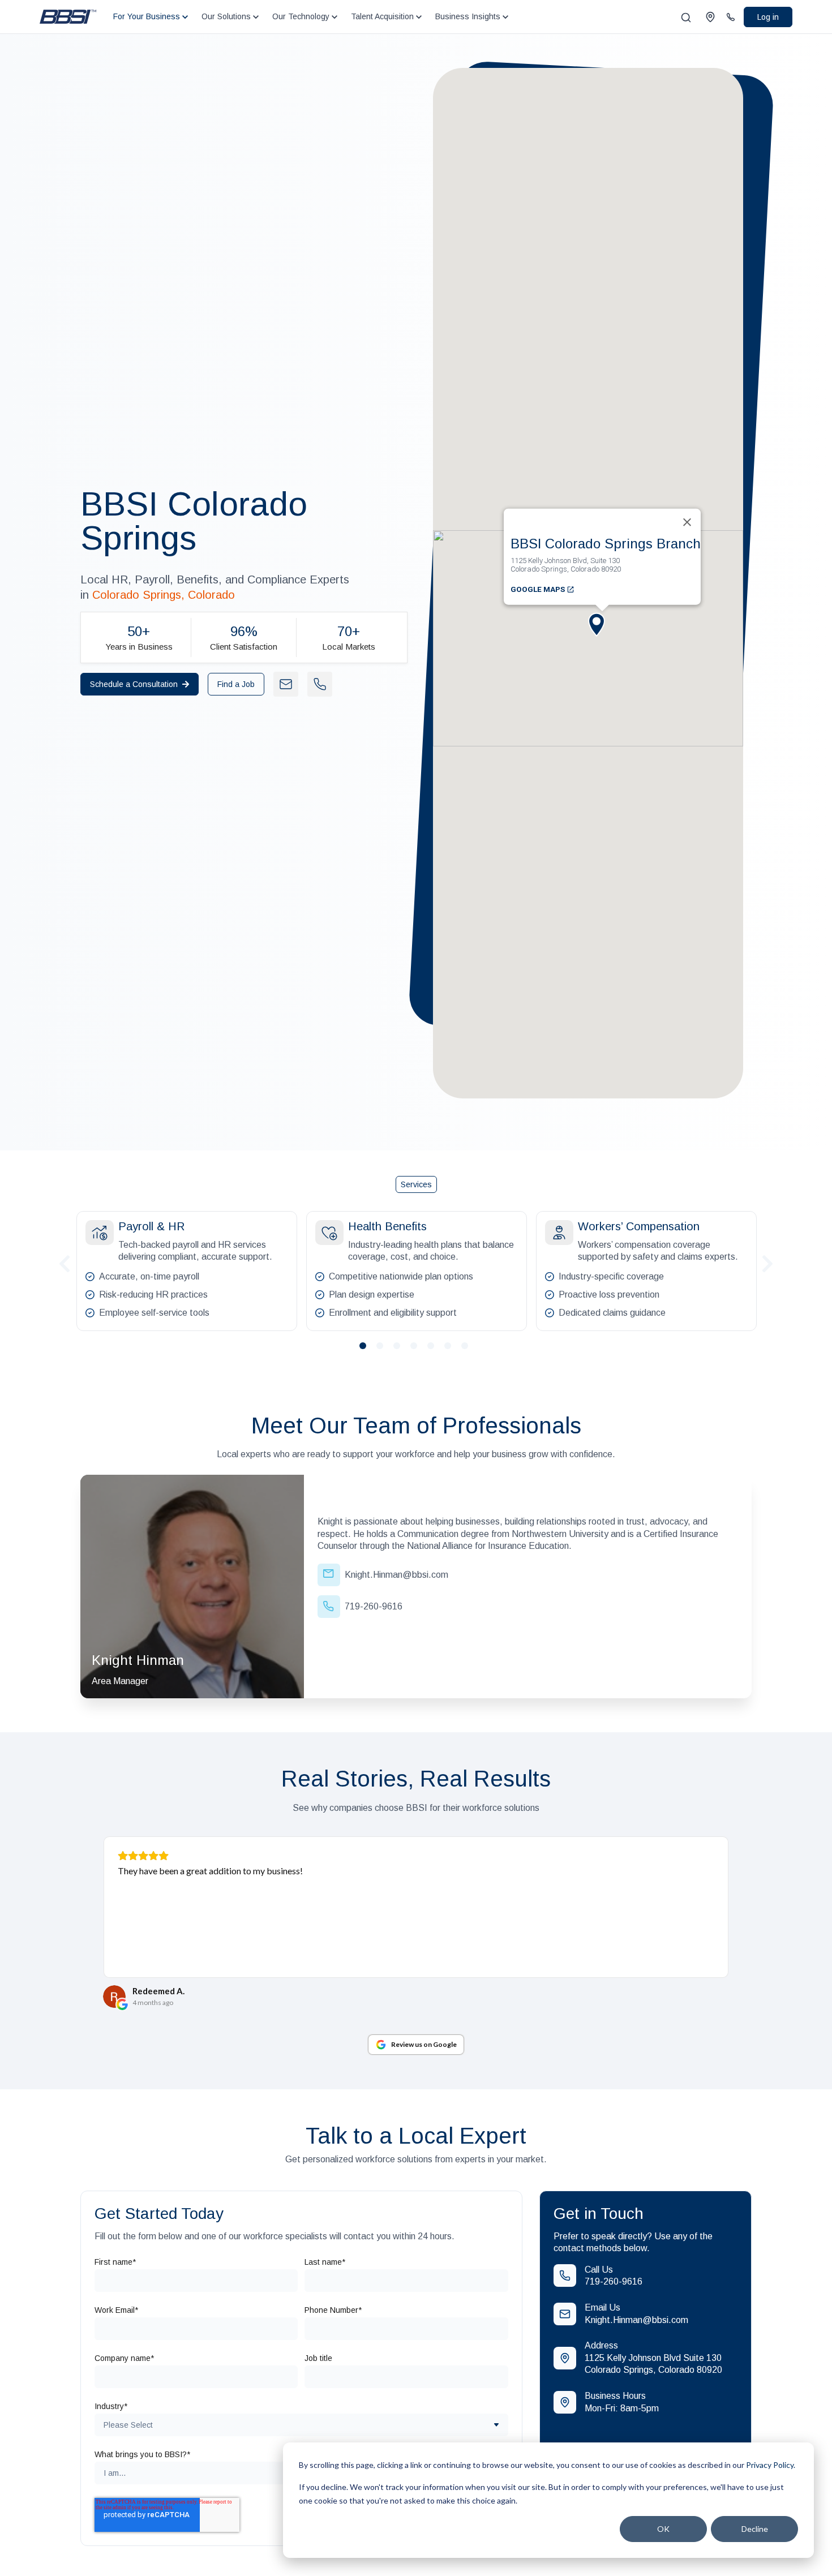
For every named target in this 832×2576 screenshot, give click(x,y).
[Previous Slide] (65, 1262)
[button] (602, 634)
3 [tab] (401, 1350)
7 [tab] (469, 1350)
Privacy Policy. (771, 2465)
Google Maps (539, 589)
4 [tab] (418, 1350)
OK (663, 2529)
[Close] (687, 522)
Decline (755, 2529)
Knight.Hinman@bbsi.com (636, 2320)
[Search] (686, 18)
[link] (68, 16)
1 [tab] (367, 1350)
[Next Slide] (767, 1262)
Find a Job (236, 684)
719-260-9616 (614, 2281)
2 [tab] (384, 1350)
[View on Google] (114, 1997)
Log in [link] (768, 17)
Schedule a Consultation (134, 684)
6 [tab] (452, 1350)
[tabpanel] (187, 1271)
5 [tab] (435, 1350)
